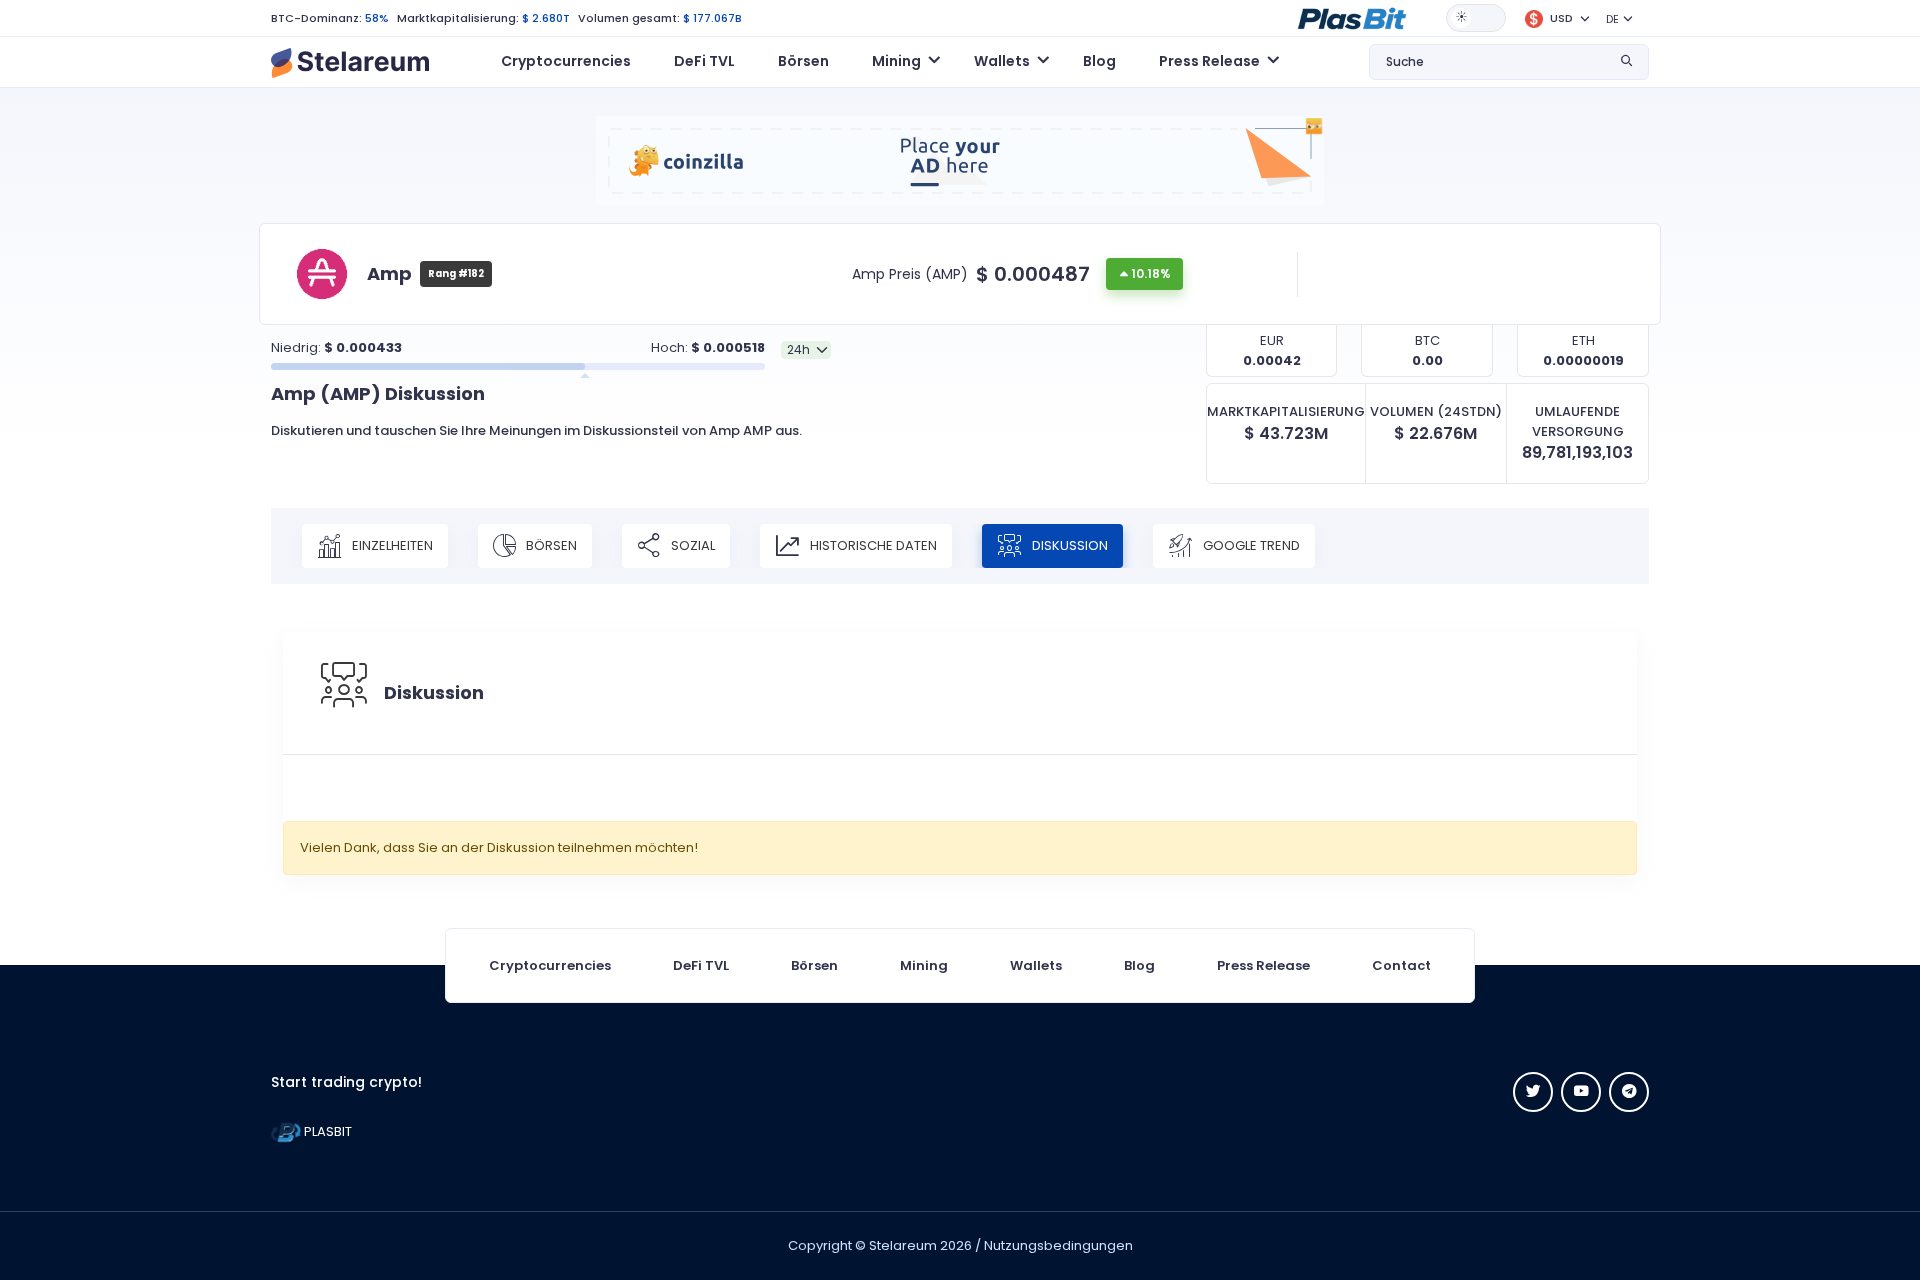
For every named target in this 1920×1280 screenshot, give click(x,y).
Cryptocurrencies (566, 61)
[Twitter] (1533, 1092)
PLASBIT (326, 1131)
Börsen (803, 61)
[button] (1352, 17)
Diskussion (1068, 545)
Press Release (1263, 965)
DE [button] (1612, 19)
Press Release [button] (1209, 61)
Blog (1099, 61)
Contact (1401, 965)
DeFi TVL (704, 61)
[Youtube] (1581, 1092)
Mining (924, 965)
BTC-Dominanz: (316, 18)
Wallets (1036, 965)
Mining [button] (896, 61)
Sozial (691, 545)
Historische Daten (872, 545)
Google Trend (1250, 545)
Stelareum (903, 1245)
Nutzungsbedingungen (1058, 1245)
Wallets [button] (1002, 61)
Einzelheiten (391, 545)
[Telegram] (1629, 1092)
